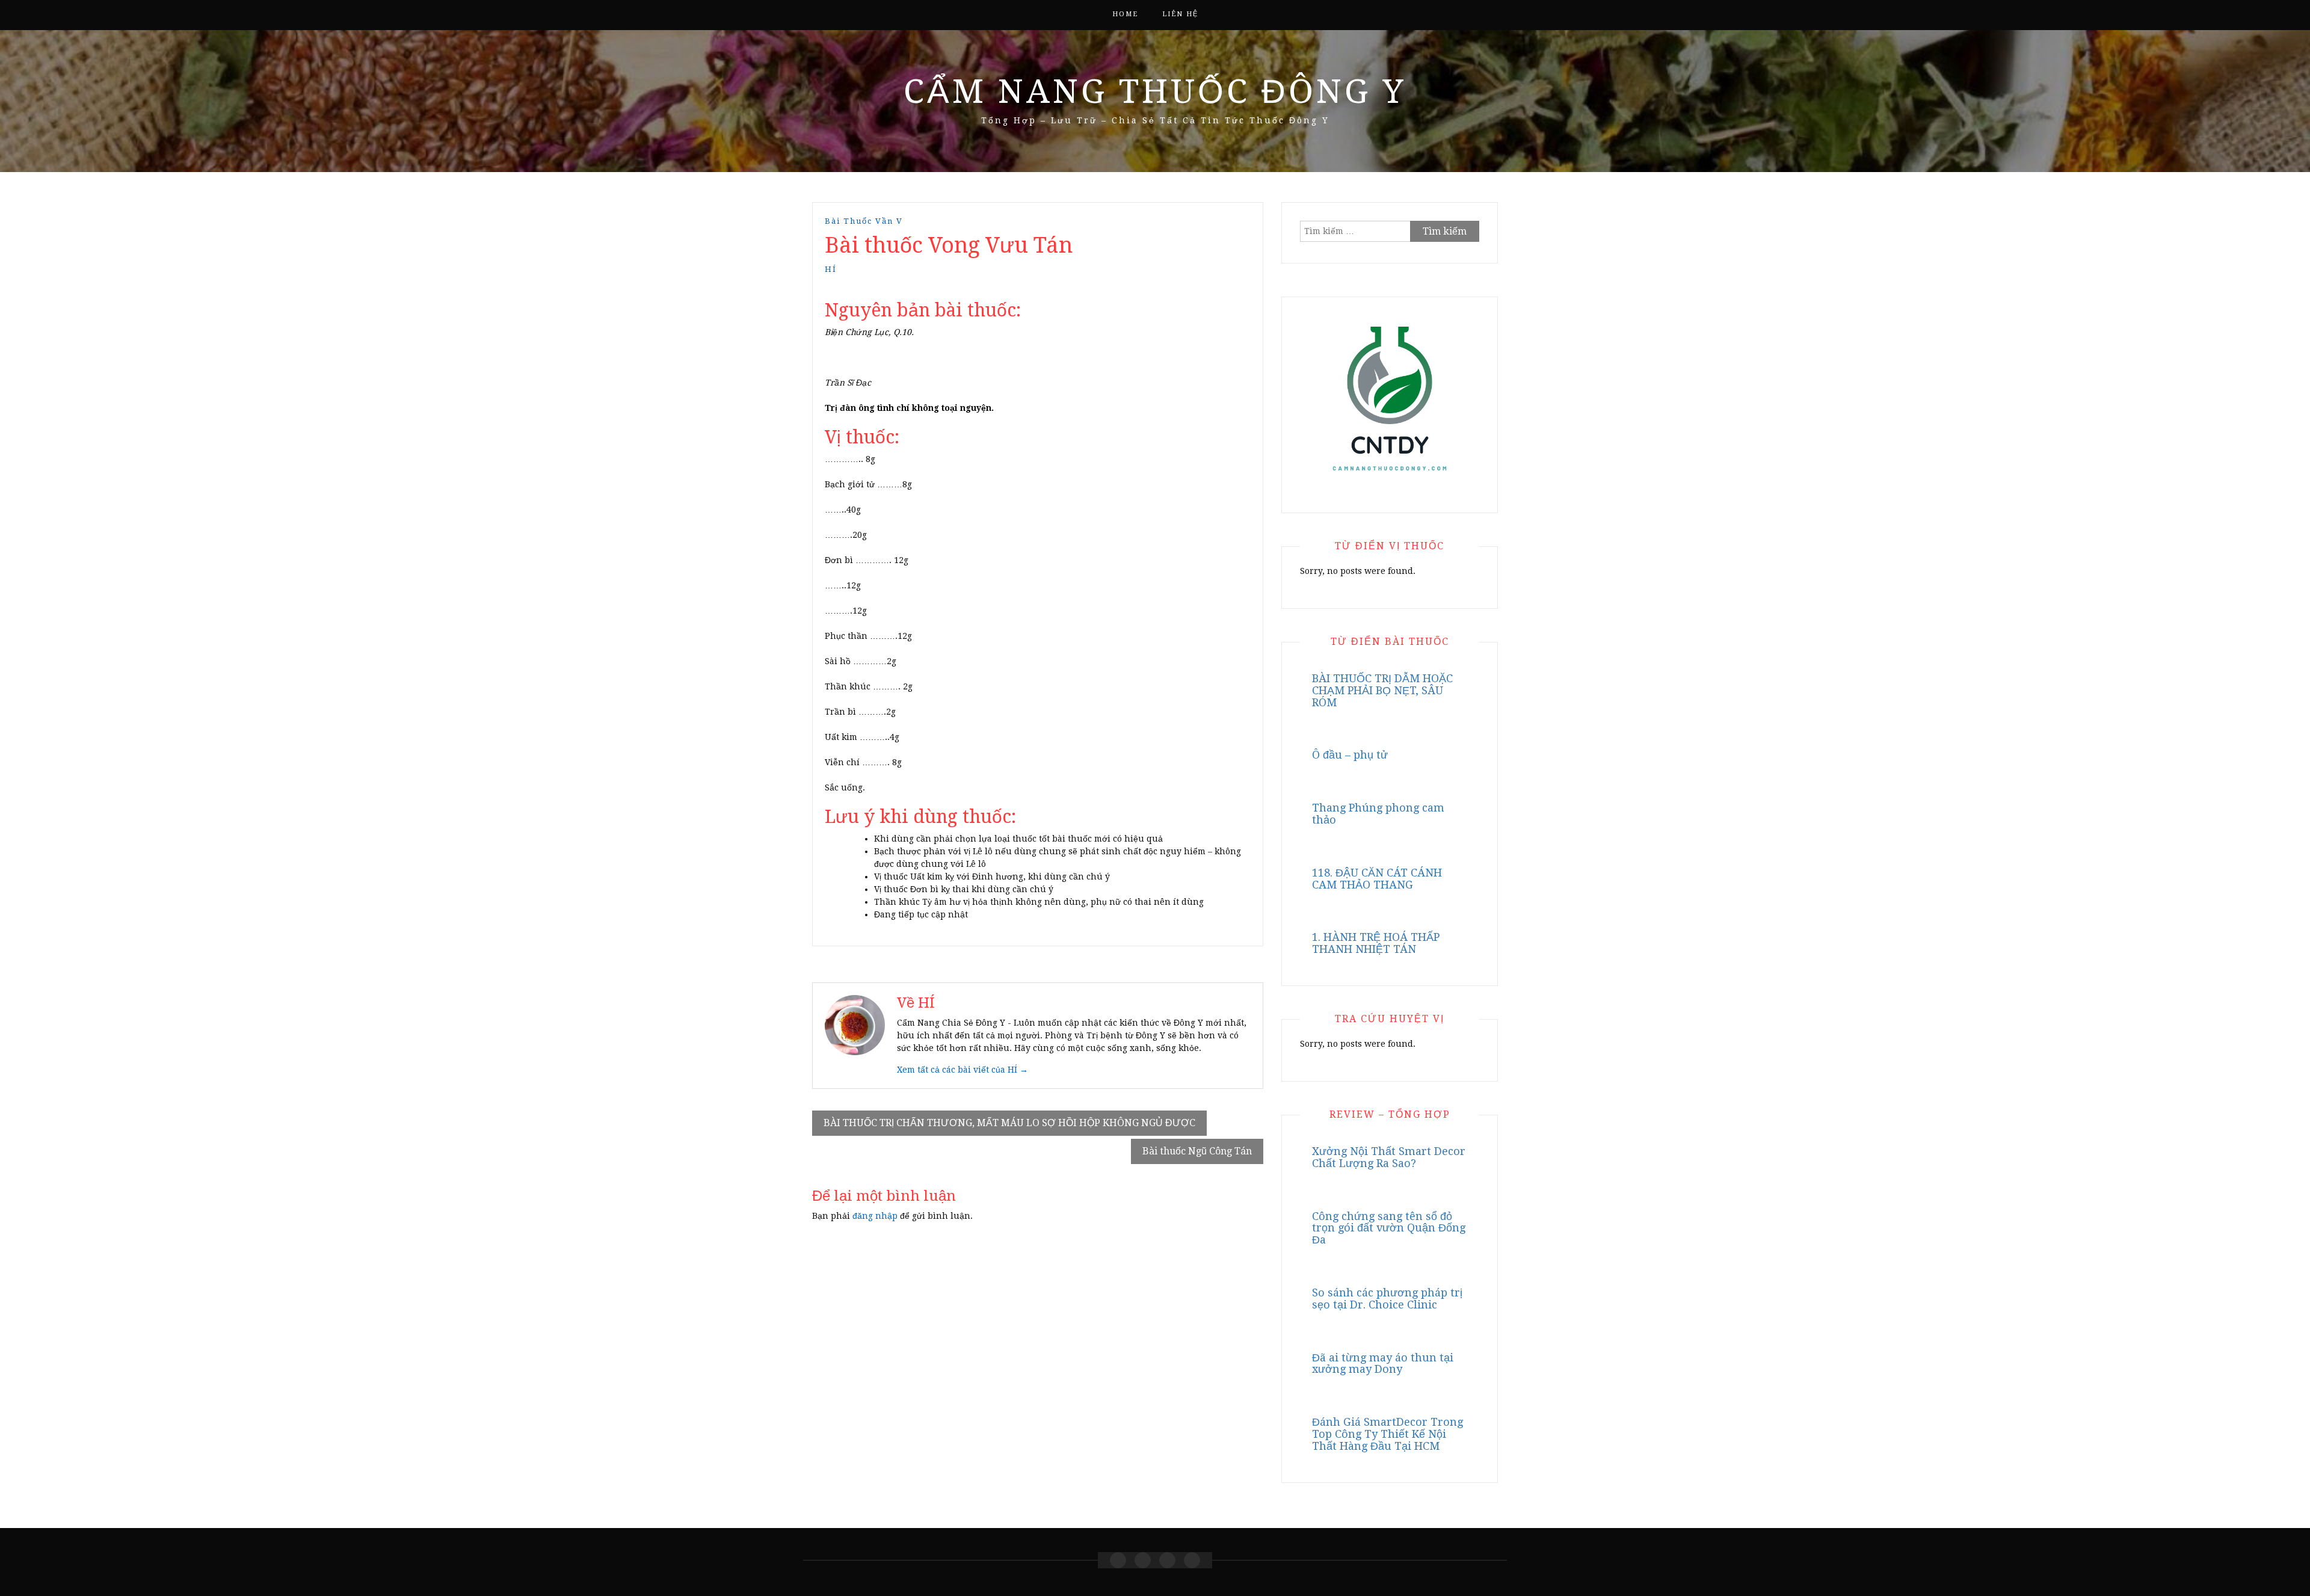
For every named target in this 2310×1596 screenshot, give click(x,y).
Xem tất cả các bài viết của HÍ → (962, 1070)
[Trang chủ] (1118, 1560)
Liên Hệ (1180, 14)
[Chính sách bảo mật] (1192, 1560)
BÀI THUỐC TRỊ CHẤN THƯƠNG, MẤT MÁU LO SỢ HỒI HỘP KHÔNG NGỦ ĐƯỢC (1009, 1123)
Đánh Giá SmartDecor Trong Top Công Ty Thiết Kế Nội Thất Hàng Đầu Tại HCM (1388, 1434)
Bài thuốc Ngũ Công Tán (1197, 1151)
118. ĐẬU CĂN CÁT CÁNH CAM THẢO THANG (1377, 879)
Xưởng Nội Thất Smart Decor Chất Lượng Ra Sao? (1389, 1157)
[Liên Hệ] (1167, 1560)
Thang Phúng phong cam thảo (1378, 814)
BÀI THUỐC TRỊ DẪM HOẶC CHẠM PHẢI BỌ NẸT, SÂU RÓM (1382, 690)
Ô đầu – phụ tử (1350, 755)
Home (1125, 14)
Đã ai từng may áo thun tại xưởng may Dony (1383, 1363)
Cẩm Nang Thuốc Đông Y (1155, 91)
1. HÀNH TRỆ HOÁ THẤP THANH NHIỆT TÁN (1376, 943)
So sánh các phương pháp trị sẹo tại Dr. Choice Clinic (1387, 1299)
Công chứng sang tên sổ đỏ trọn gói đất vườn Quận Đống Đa (1389, 1228)
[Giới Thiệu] (1143, 1560)
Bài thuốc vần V (864, 221)
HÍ (831, 269)
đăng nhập (875, 1216)
